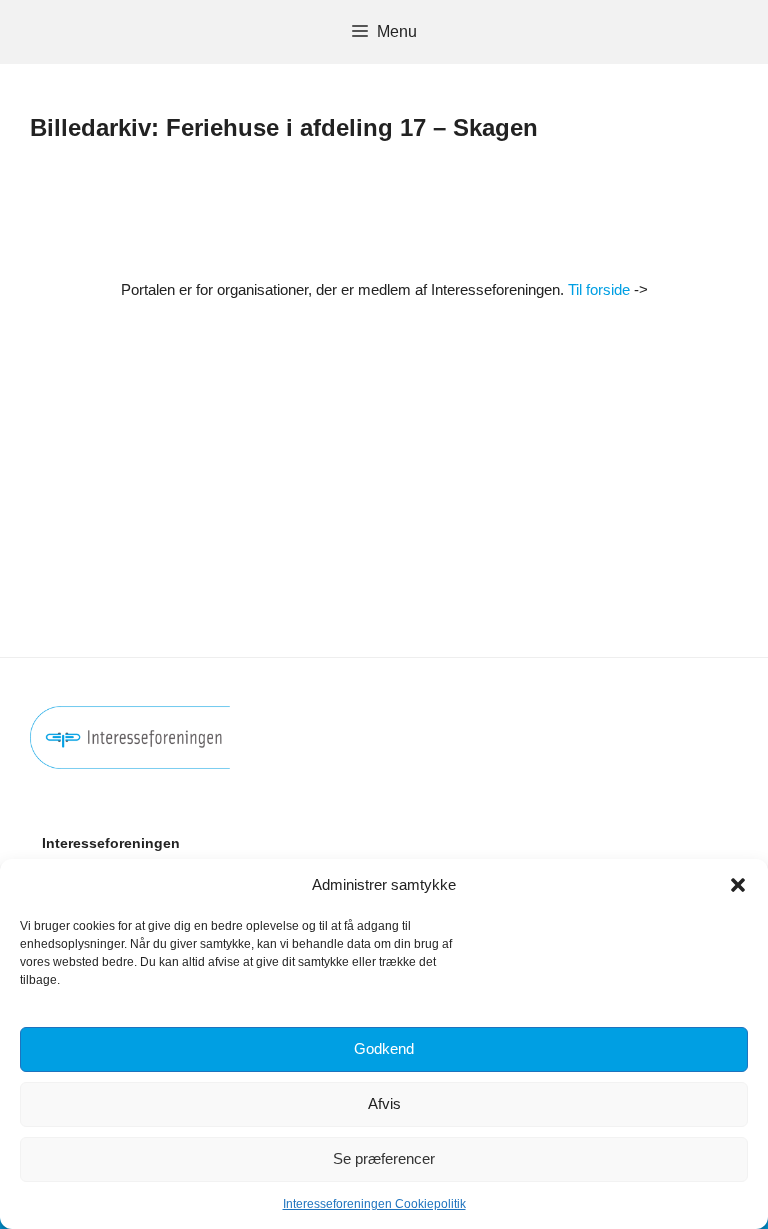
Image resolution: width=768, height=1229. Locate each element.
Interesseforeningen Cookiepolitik (374, 1204)
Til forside (599, 289)
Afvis (384, 1103)
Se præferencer (384, 1158)
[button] (738, 885)
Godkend (384, 1048)
